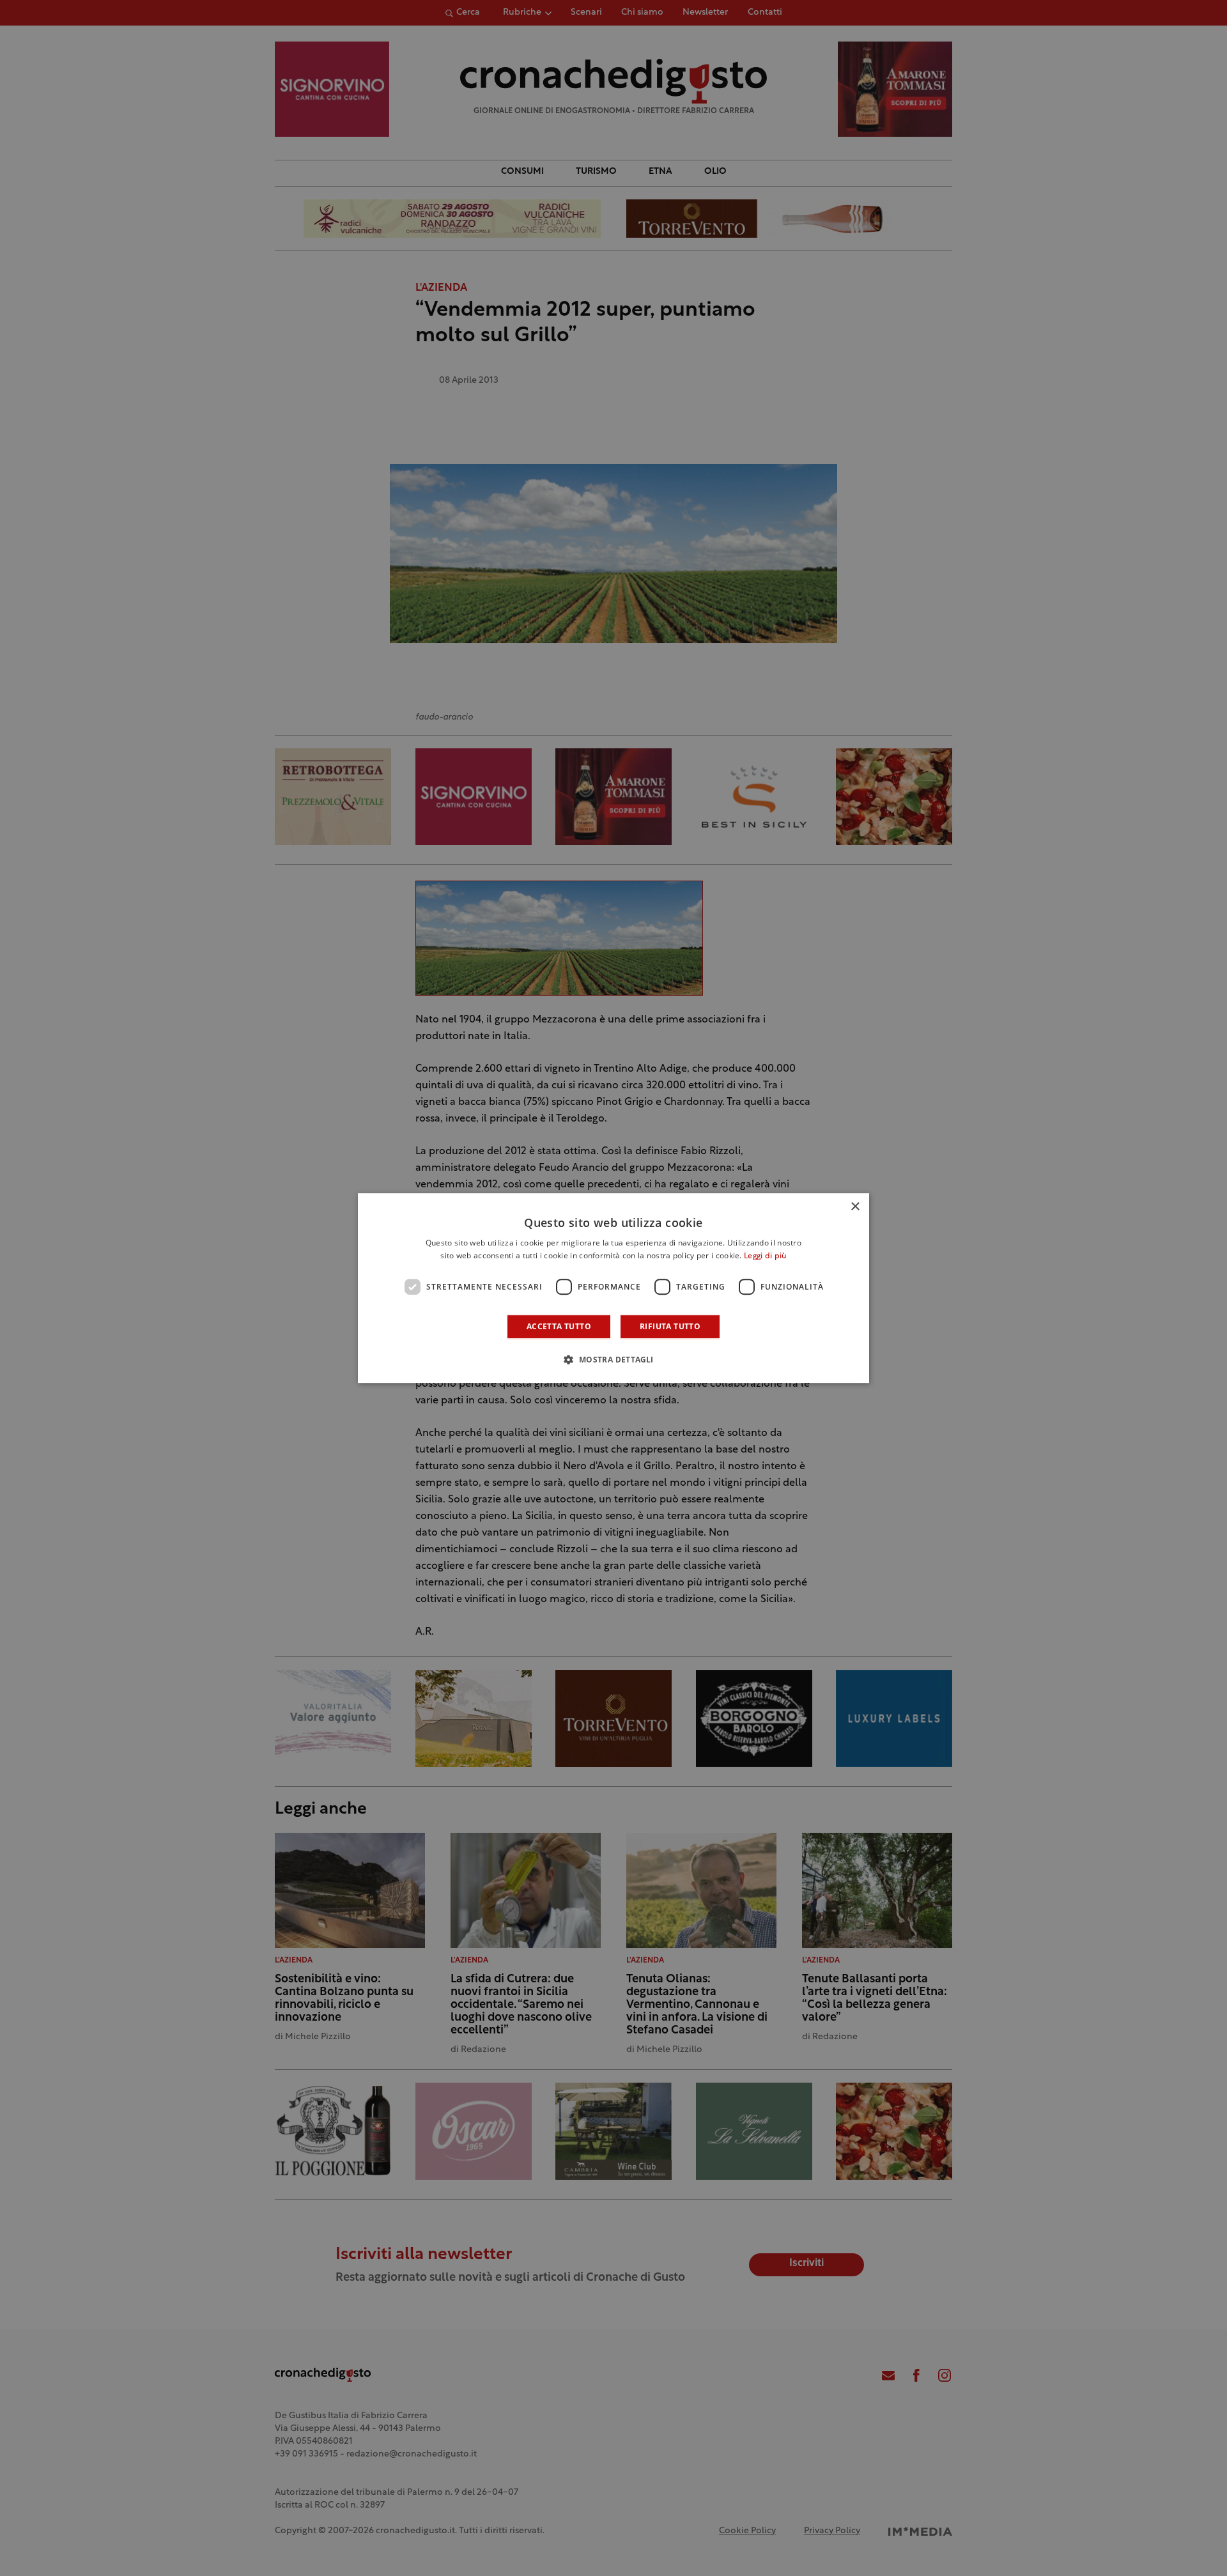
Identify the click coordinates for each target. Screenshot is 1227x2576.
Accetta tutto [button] (559, 1326)
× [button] (855, 1207)
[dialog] (613, 1288)
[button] (613, 1359)
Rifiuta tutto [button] (670, 1326)
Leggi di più (765, 1256)
